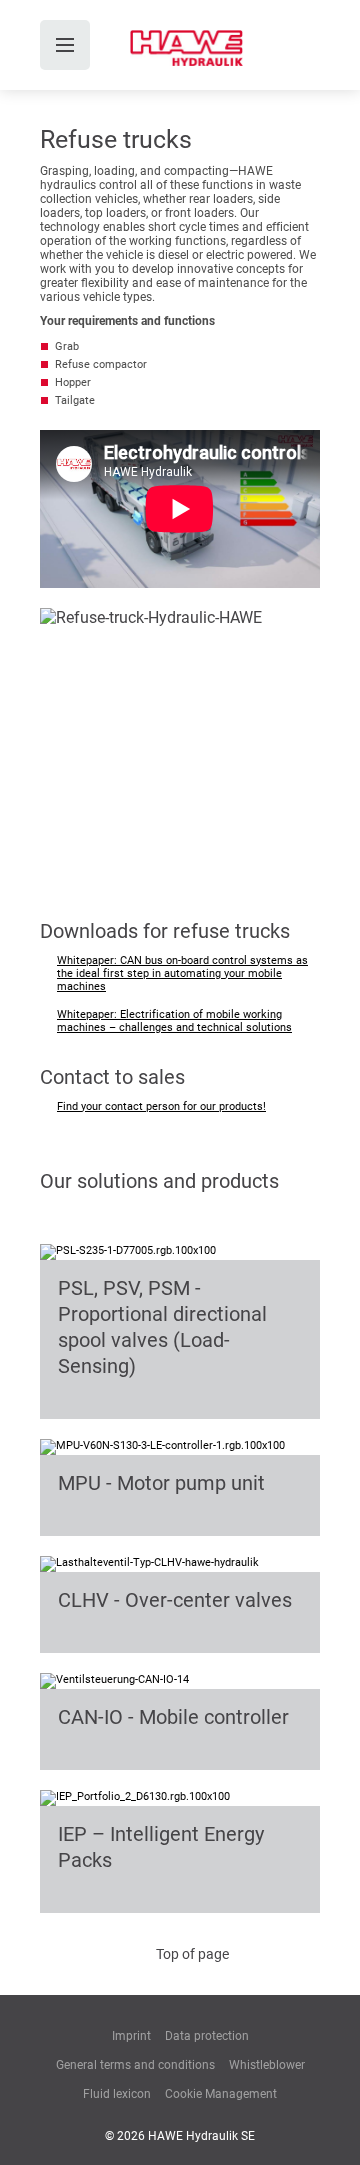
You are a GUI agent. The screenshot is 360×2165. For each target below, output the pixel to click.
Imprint (131, 2036)
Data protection (207, 2036)
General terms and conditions (135, 2065)
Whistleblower (267, 2065)
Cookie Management (221, 2094)
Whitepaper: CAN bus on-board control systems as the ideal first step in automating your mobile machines (182, 973)
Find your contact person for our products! (161, 1106)
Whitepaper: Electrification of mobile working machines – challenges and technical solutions (174, 1021)
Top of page (192, 1954)
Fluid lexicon (117, 2094)
